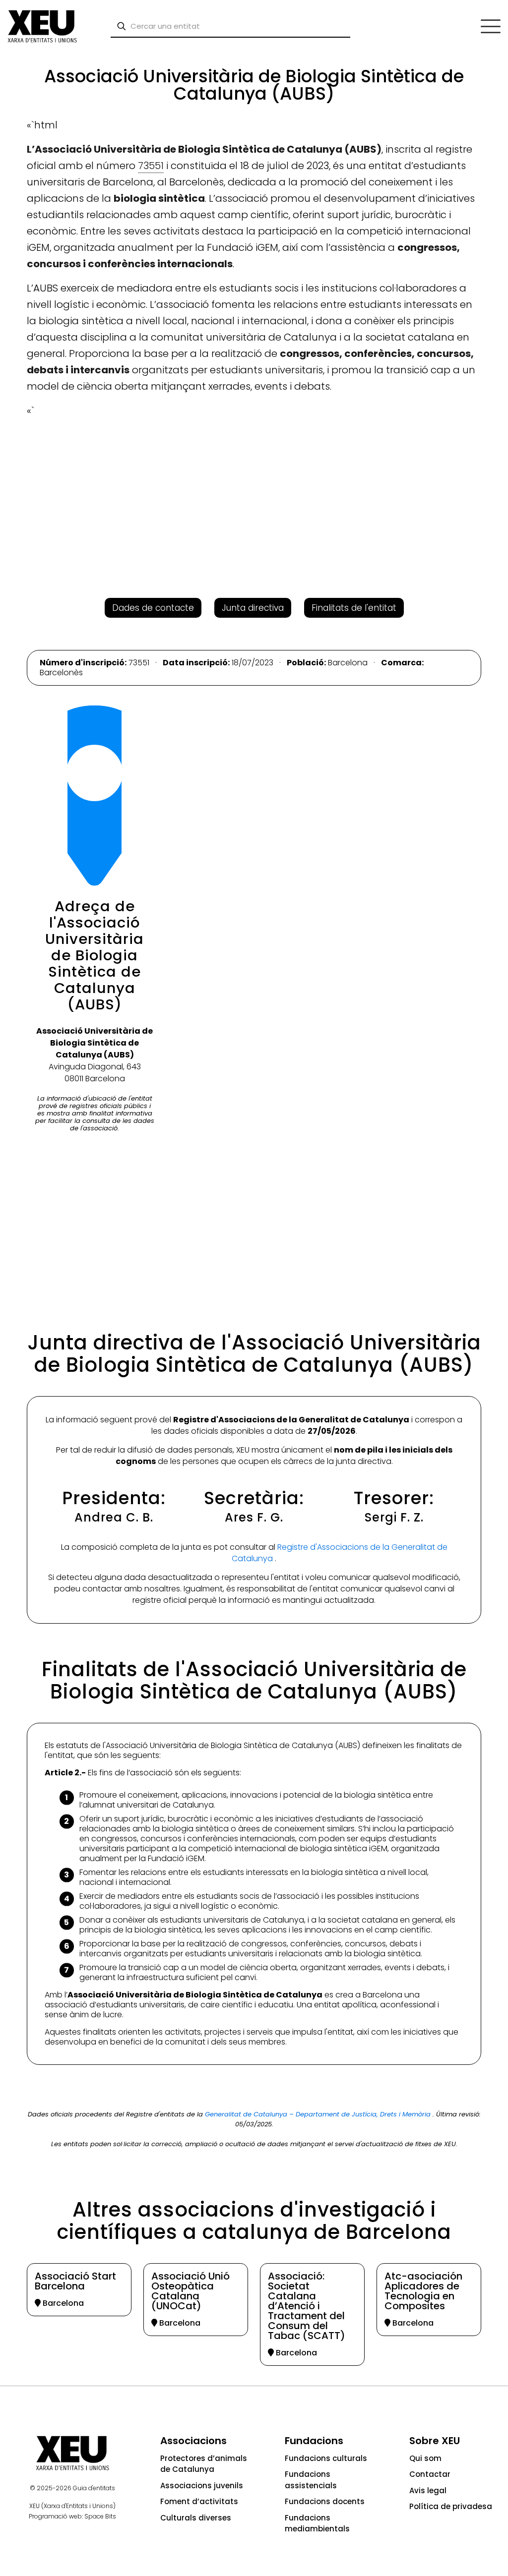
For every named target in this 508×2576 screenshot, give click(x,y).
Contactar (430, 2474)
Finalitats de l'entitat (354, 608)
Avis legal (428, 2490)
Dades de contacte (153, 608)
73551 (151, 166)
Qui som (425, 2458)
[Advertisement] (46, 203)
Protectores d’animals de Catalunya (204, 2464)
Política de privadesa (451, 2506)
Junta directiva (253, 608)
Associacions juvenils (202, 2486)
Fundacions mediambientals (317, 2523)
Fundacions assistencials (311, 2480)
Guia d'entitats (94, 2488)
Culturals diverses (196, 2518)
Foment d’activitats (199, 2501)
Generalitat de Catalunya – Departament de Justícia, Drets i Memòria (319, 2114)
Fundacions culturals (326, 2458)
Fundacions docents (325, 2501)
